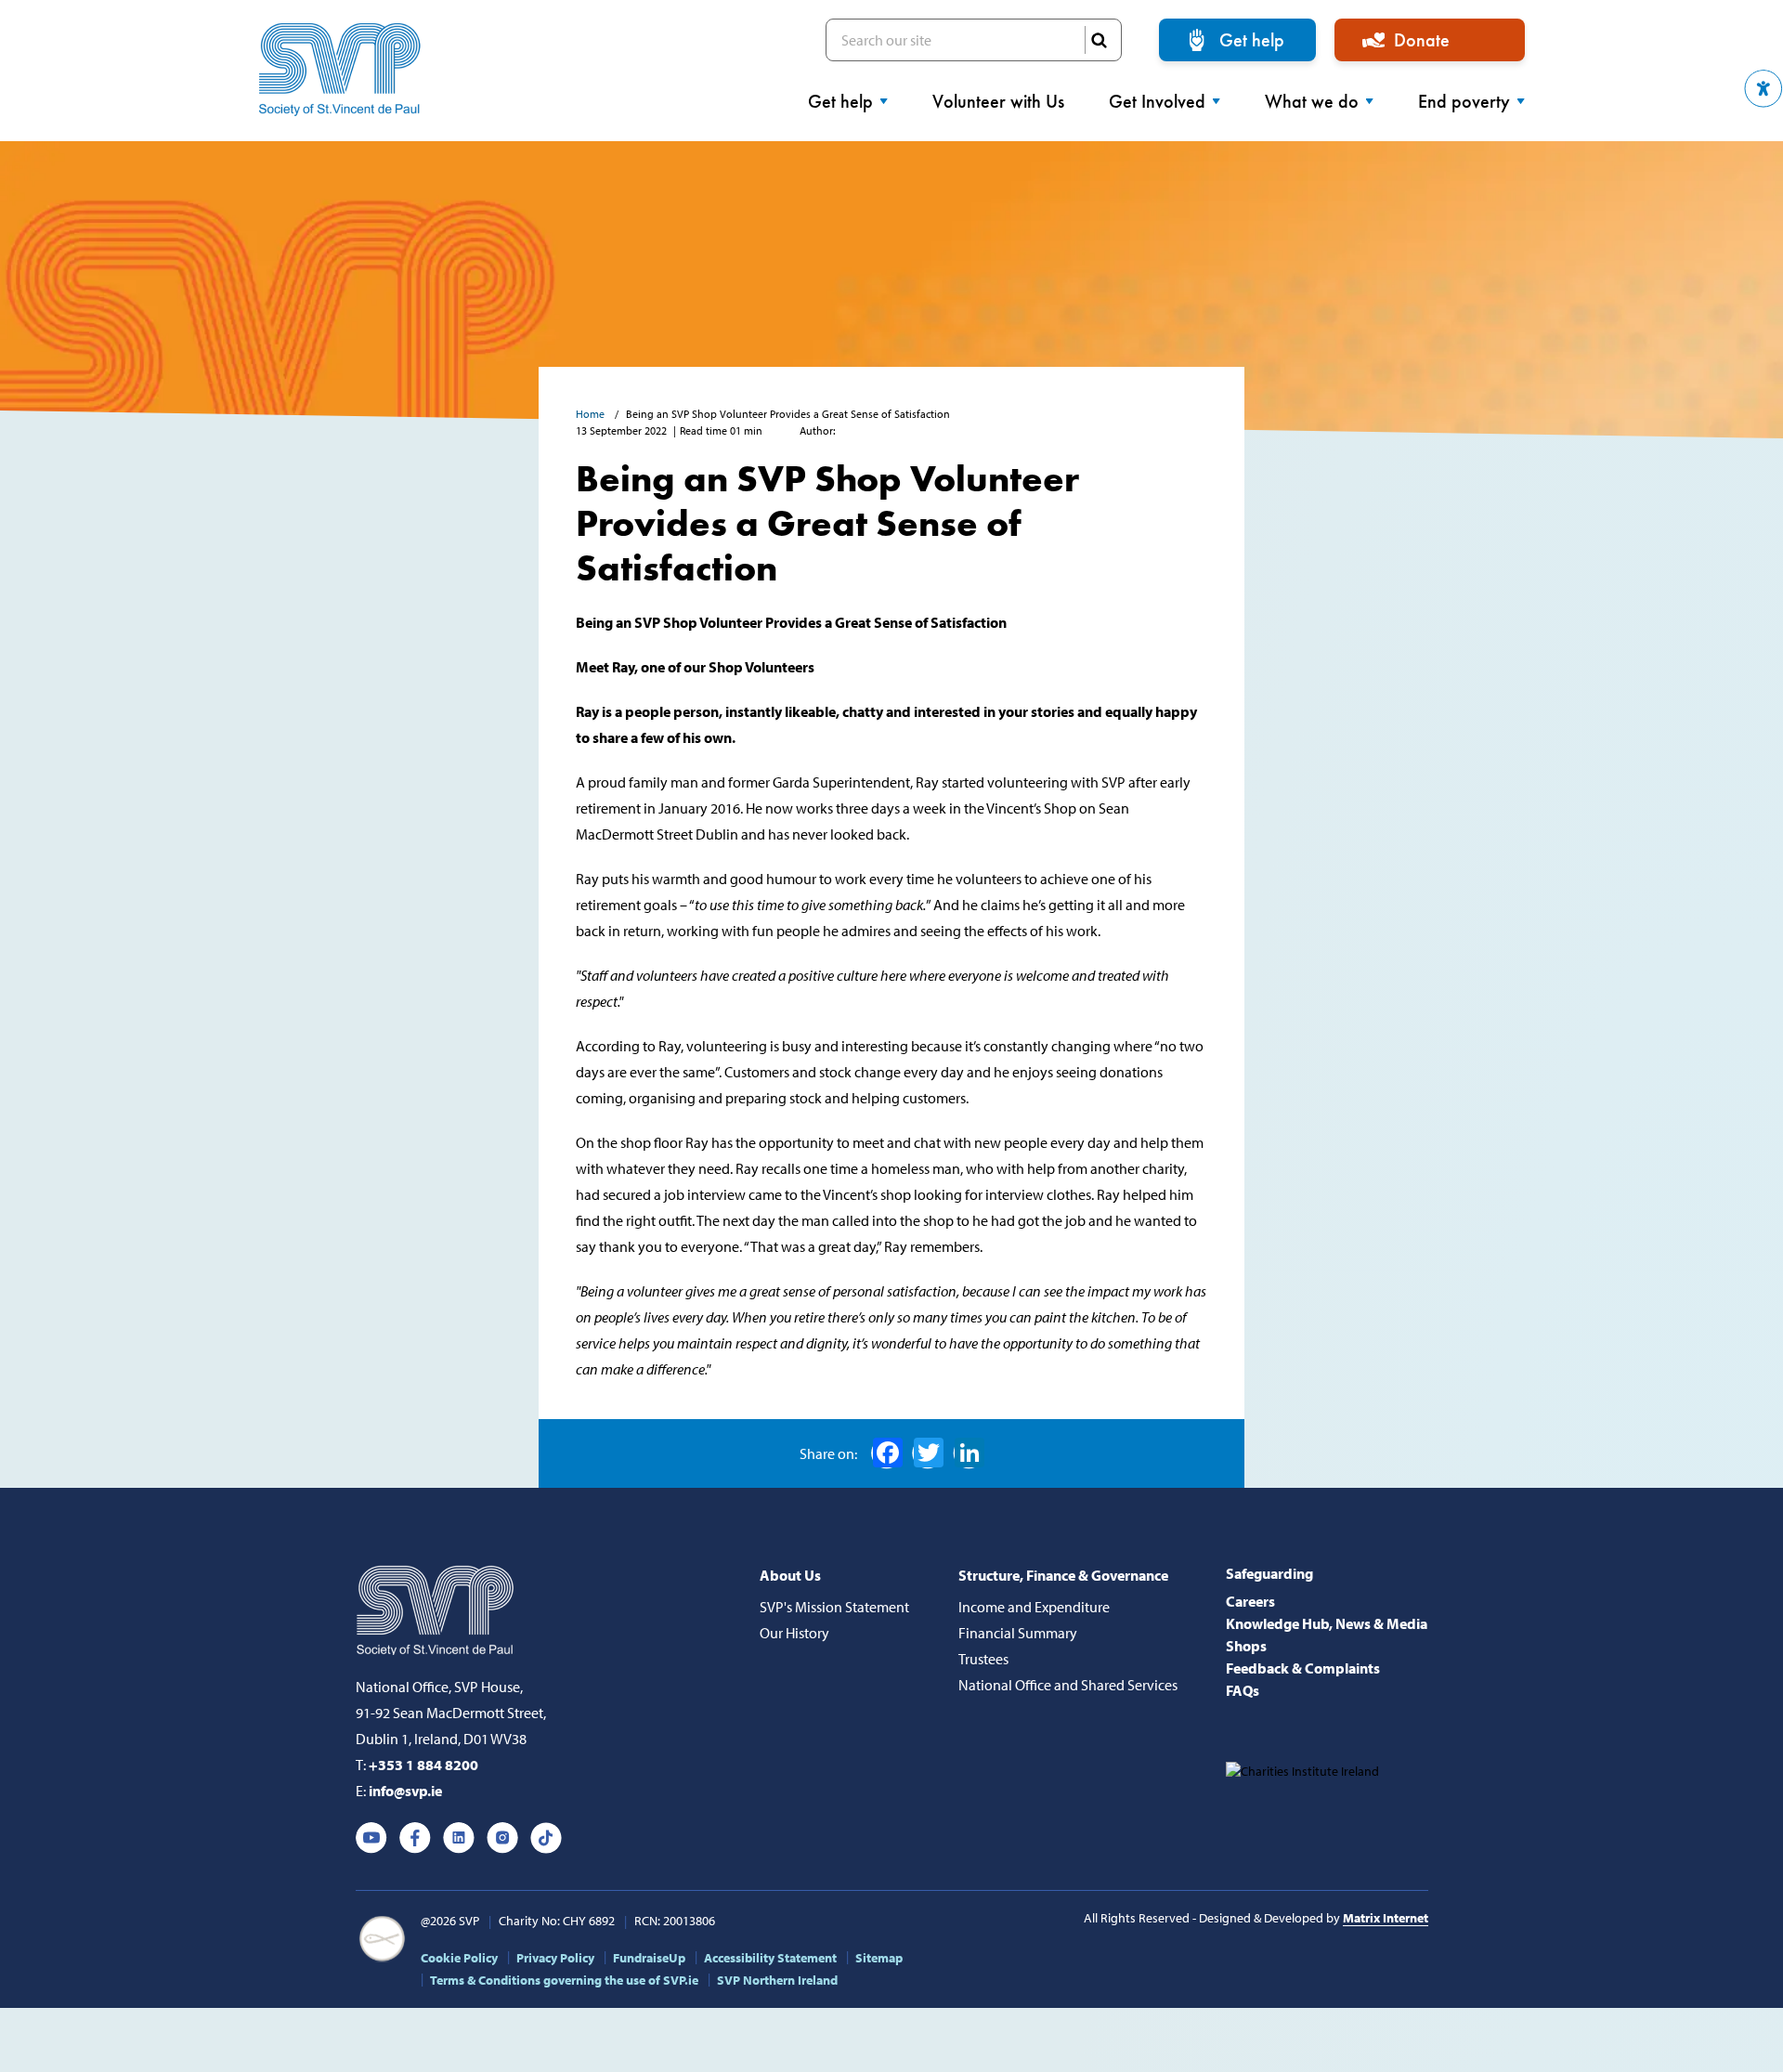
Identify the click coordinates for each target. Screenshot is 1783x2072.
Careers (1250, 1601)
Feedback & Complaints (1303, 1668)
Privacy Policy (555, 1958)
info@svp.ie (405, 1791)
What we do (1312, 101)
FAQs (1243, 1690)
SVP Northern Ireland (777, 1980)
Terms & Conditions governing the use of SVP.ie (564, 1980)
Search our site (974, 40)
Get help (1252, 40)
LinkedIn (969, 1453)
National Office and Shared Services (1068, 1685)
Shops (1246, 1646)
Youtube (371, 1838)
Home (592, 414)
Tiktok (546, 1838)
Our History (794, 1633)
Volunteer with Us (998, 101)
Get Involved (1157, 101)
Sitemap (879, 1958)
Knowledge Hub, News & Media (1327, 1623)
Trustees (983, 1659)
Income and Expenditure (1034, 1607)
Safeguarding (1269, 1573)
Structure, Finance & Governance (1063, 1575)
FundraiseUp (649, 1958)
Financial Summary (1018, 1633)
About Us (790, 1575)
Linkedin (459, 1838)
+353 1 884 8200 (423, 1765)
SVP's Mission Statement (834, 1607)
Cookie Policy (459, 1958)
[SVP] (437, 1607)
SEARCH (1099, 40)
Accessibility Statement (770, 1958)
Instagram (502, 1838)
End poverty (1464, 101)
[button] (1763, 89)
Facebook (887, 1453)
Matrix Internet (1386, 1918)
